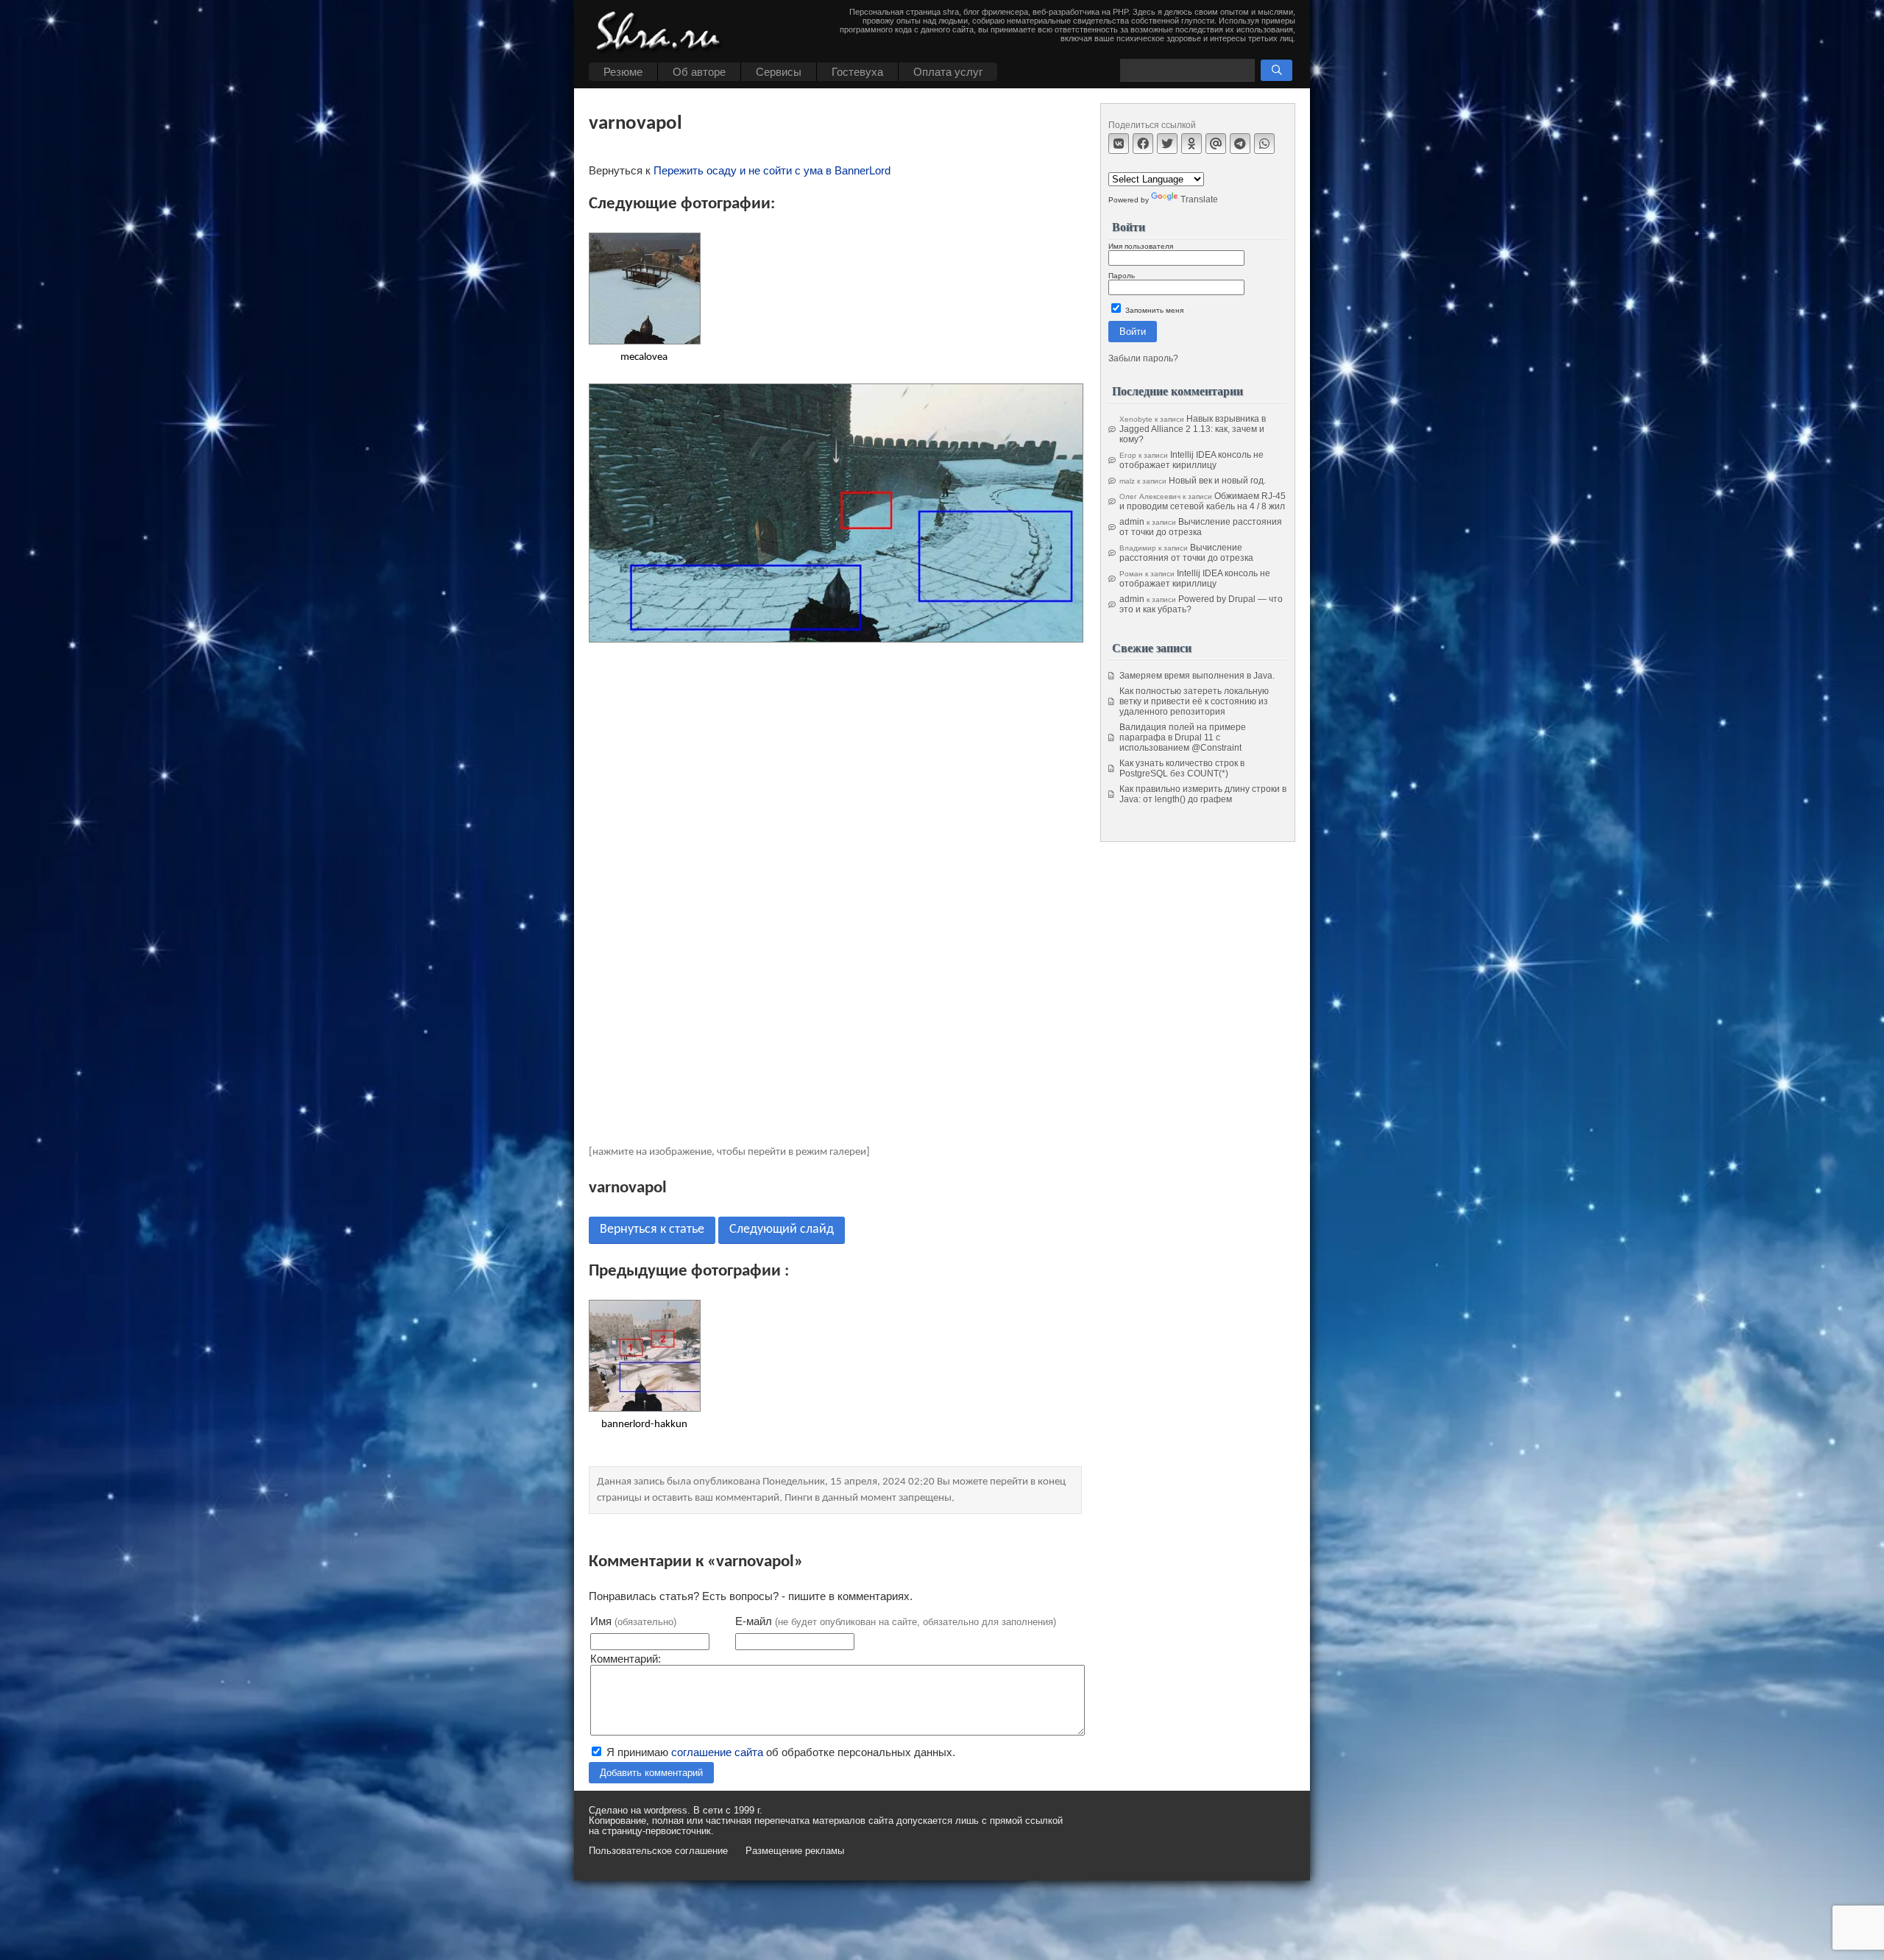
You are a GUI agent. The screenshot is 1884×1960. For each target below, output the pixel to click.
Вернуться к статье (652, 1230)
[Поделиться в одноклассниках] (1191, 144)
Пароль (1122, 276)
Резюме (623, 72)
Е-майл (896, 1621)
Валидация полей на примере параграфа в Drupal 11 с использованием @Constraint (1183, 737)
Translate (1199, 199)
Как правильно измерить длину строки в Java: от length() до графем (1203, 794)
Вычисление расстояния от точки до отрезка (1201, 527)
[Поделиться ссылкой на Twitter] (1167, 144)
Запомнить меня (1153, 310)
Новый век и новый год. (1217, 481)
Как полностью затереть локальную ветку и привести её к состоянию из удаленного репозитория (1194, 701)
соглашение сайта (717, 1752)
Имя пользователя (1141, 246)
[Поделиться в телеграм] (1240, 144)
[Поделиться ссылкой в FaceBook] (1143, 144)
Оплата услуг (948, 72)
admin (1132, 522)
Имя (633, 1621)
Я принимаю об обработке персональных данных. (779, 1752)
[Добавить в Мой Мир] (1216, 144)
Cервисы (779, 72)
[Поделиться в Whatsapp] (1264, 144)
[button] (1276, 70)
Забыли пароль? (1143, 358)
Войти (1133, 332)
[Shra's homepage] (662, 33)
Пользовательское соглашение (658, 1851)
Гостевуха (857, 72)
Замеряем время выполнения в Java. (1197, 676)
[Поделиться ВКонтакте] (1119, 144)
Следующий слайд (782, 1230)
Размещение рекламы (795, 1851)
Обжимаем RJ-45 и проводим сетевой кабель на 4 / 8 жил (1203, 501)
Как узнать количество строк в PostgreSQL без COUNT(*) (1182, 768)
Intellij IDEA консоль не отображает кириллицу (1191, 460)
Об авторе (699, 72)
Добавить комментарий (651, 1773)
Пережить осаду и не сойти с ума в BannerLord (772, 170)
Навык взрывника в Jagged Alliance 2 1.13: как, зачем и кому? (1193, 429)
